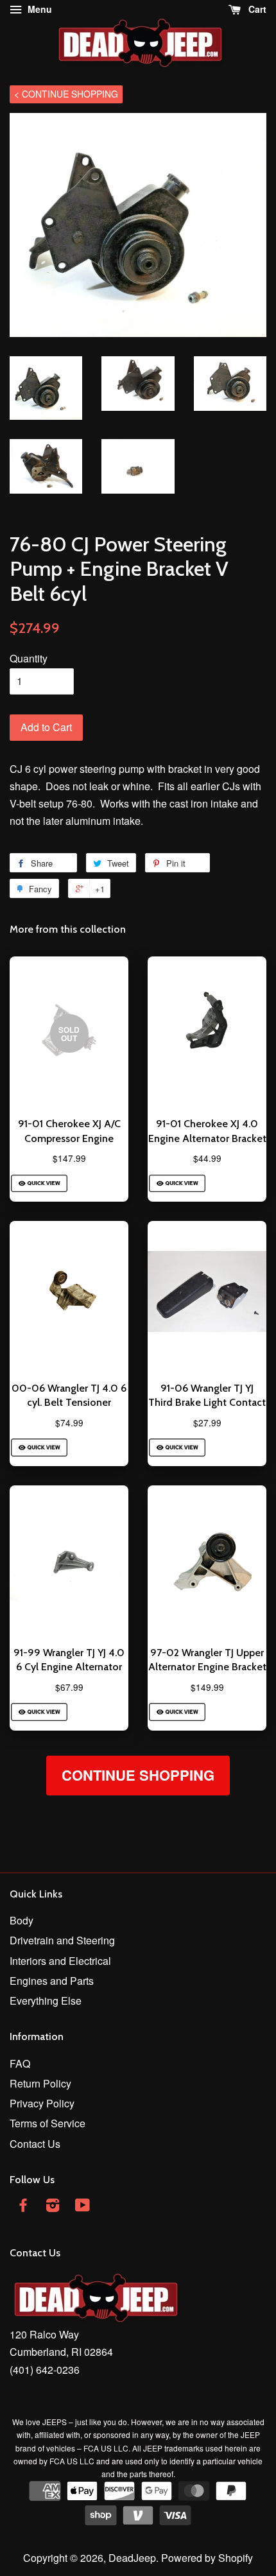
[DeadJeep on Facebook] (23, 2207)
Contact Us (35, 2144)
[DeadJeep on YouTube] (82, 2207)
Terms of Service (47, 2123)
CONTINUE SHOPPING (138, 1775)
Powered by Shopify (207, 2558)
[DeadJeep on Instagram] (53, 2207)
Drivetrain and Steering (62, 1940)
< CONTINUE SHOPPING (66, 94)
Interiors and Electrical (60, 1961)
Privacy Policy (42, 2103)
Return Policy (40, 2083)
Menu (39, 9)
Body (22, 1920)
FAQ (20, 2063)
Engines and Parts (52, 1981)
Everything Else (46, 2001)
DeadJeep (132, 2558)
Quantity (29, 658)
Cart (256, 9)
